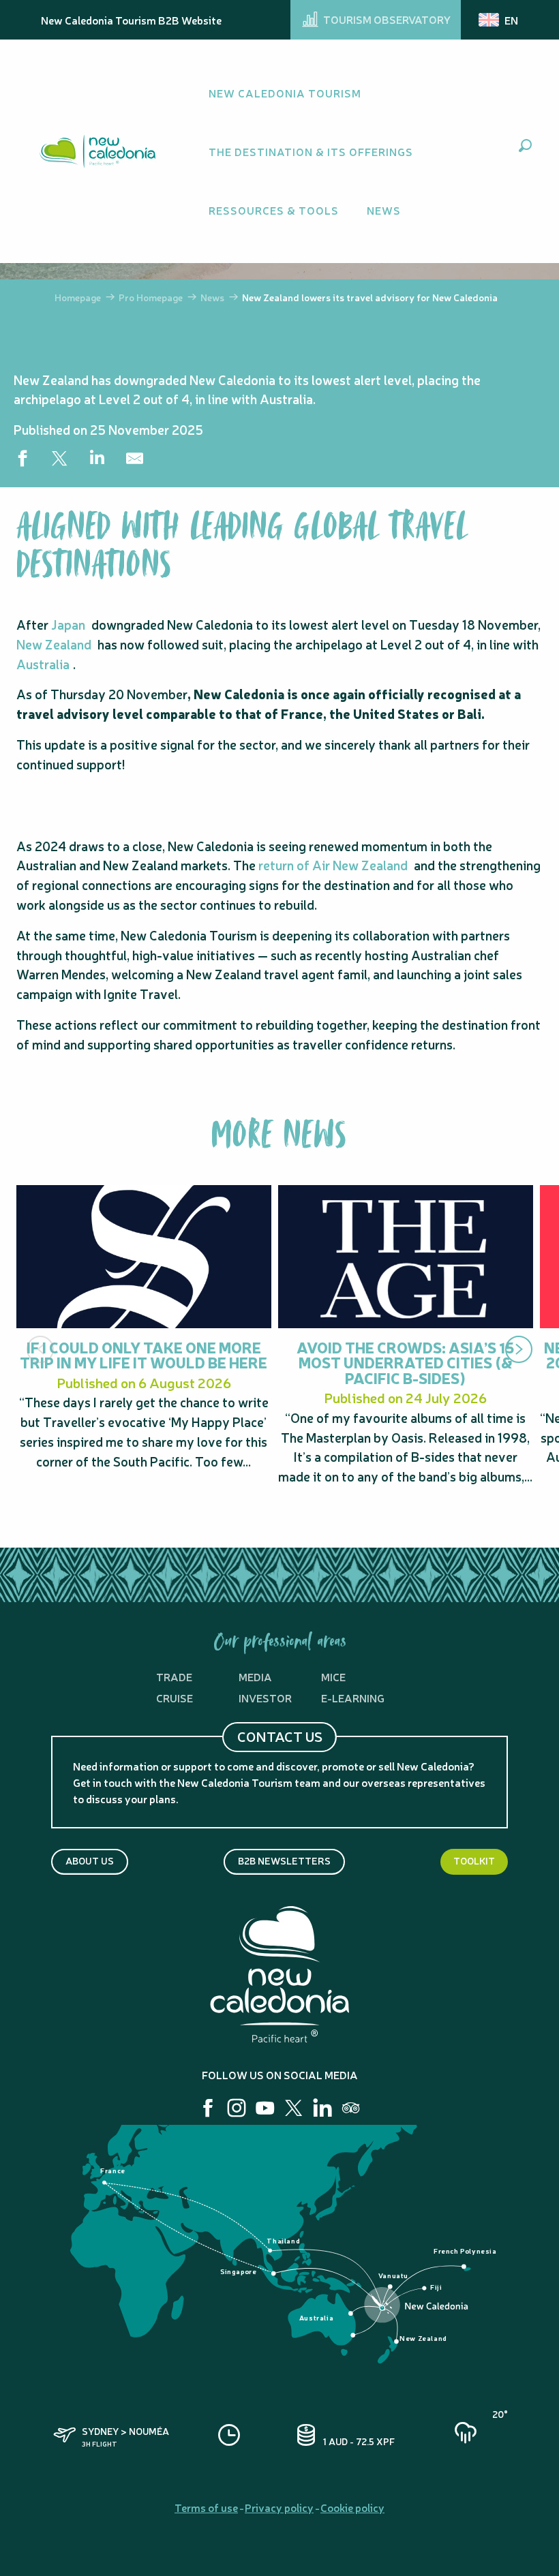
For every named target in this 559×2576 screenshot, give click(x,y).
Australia (43, 664)
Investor (265, 1698)
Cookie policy (352, 2507)
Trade (174, 1676)
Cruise (175, 1698)
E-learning (353, 1698)
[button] (525, 145)
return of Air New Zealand (333, 865)
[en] (499, 20)
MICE (333, 1676)
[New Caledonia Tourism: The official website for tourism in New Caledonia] (97, 151)
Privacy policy (279, 2507)
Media (255, 1676)
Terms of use (206, 2507)
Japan (68, 624)
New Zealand (54, 644)
